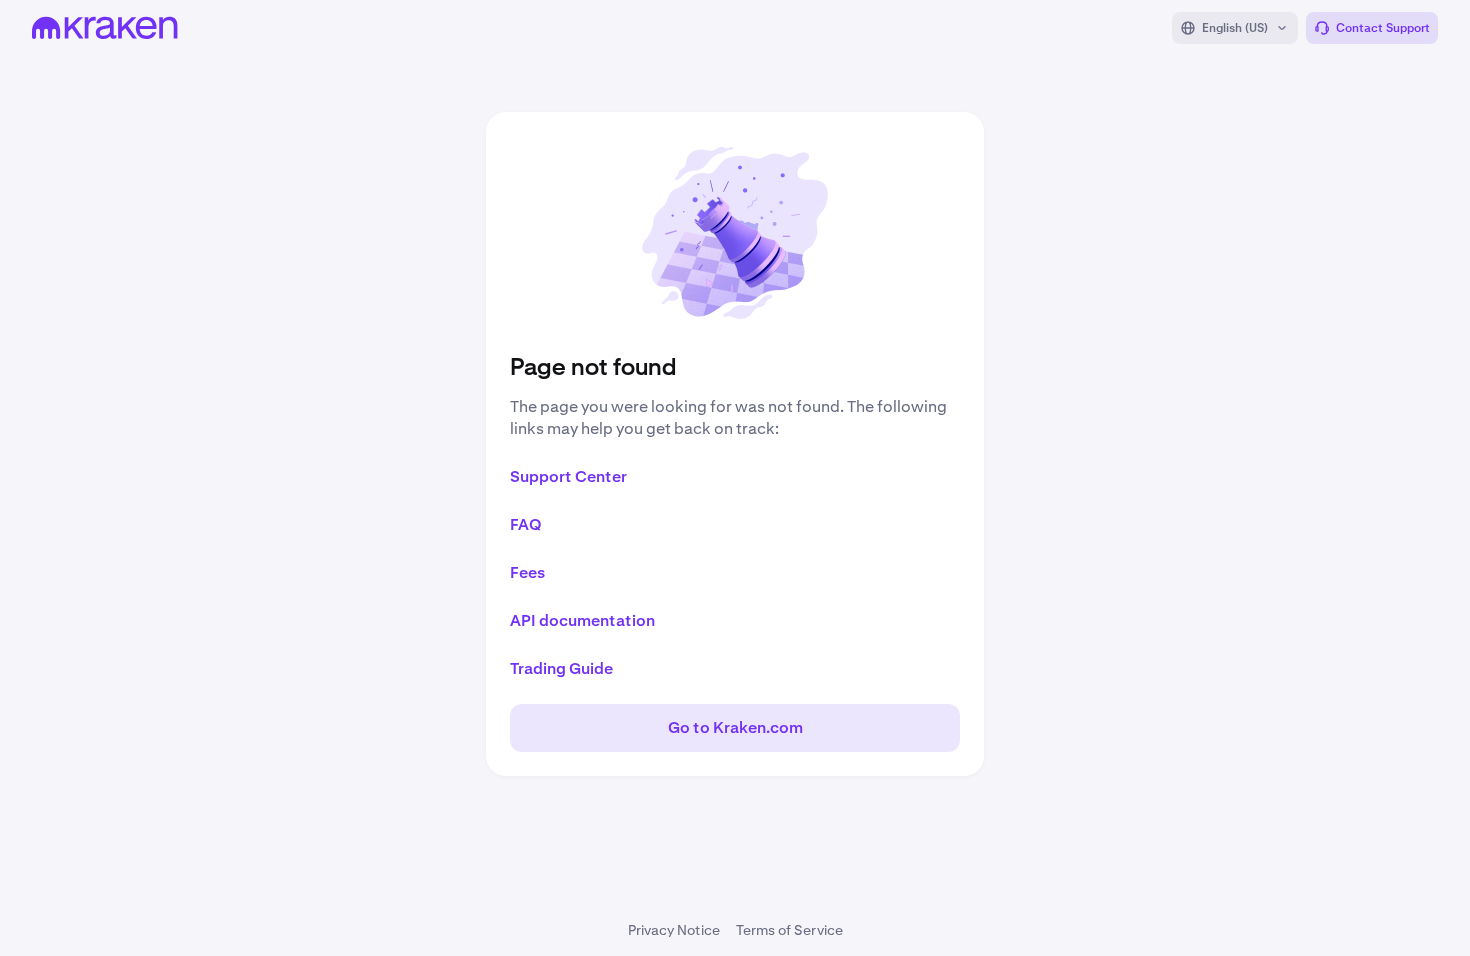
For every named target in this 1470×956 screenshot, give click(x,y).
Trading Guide (561, 668)
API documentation (582, 620)
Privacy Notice (674, 930)
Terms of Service (789, 930)
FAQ (526, 524)
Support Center (568, 476)
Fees (527, 572)
